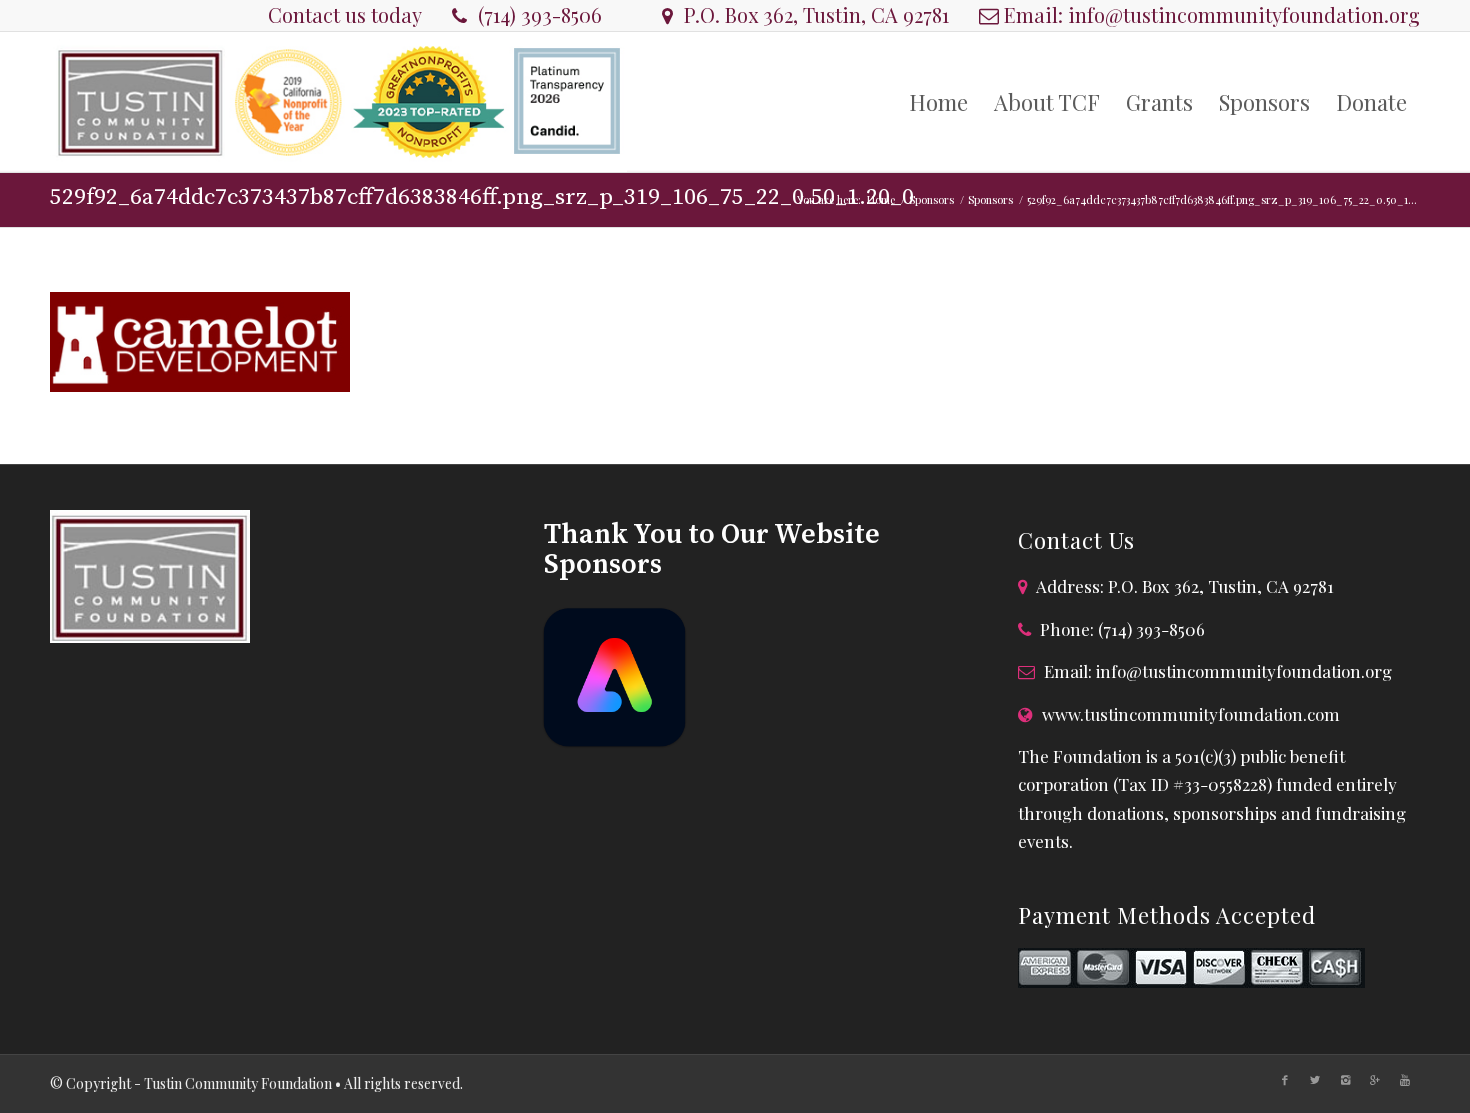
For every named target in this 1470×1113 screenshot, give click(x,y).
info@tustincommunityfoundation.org (1244, 14)
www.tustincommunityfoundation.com (1191, 714)
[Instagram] (1345, 1080)
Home (881, 199)
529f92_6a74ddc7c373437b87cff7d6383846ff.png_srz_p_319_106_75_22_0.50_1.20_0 (482, 197)
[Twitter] (1315, 1080)
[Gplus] (1375, 1080)
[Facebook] (1285, 1080)
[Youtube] (1405, 1080)
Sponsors (931, 199)
